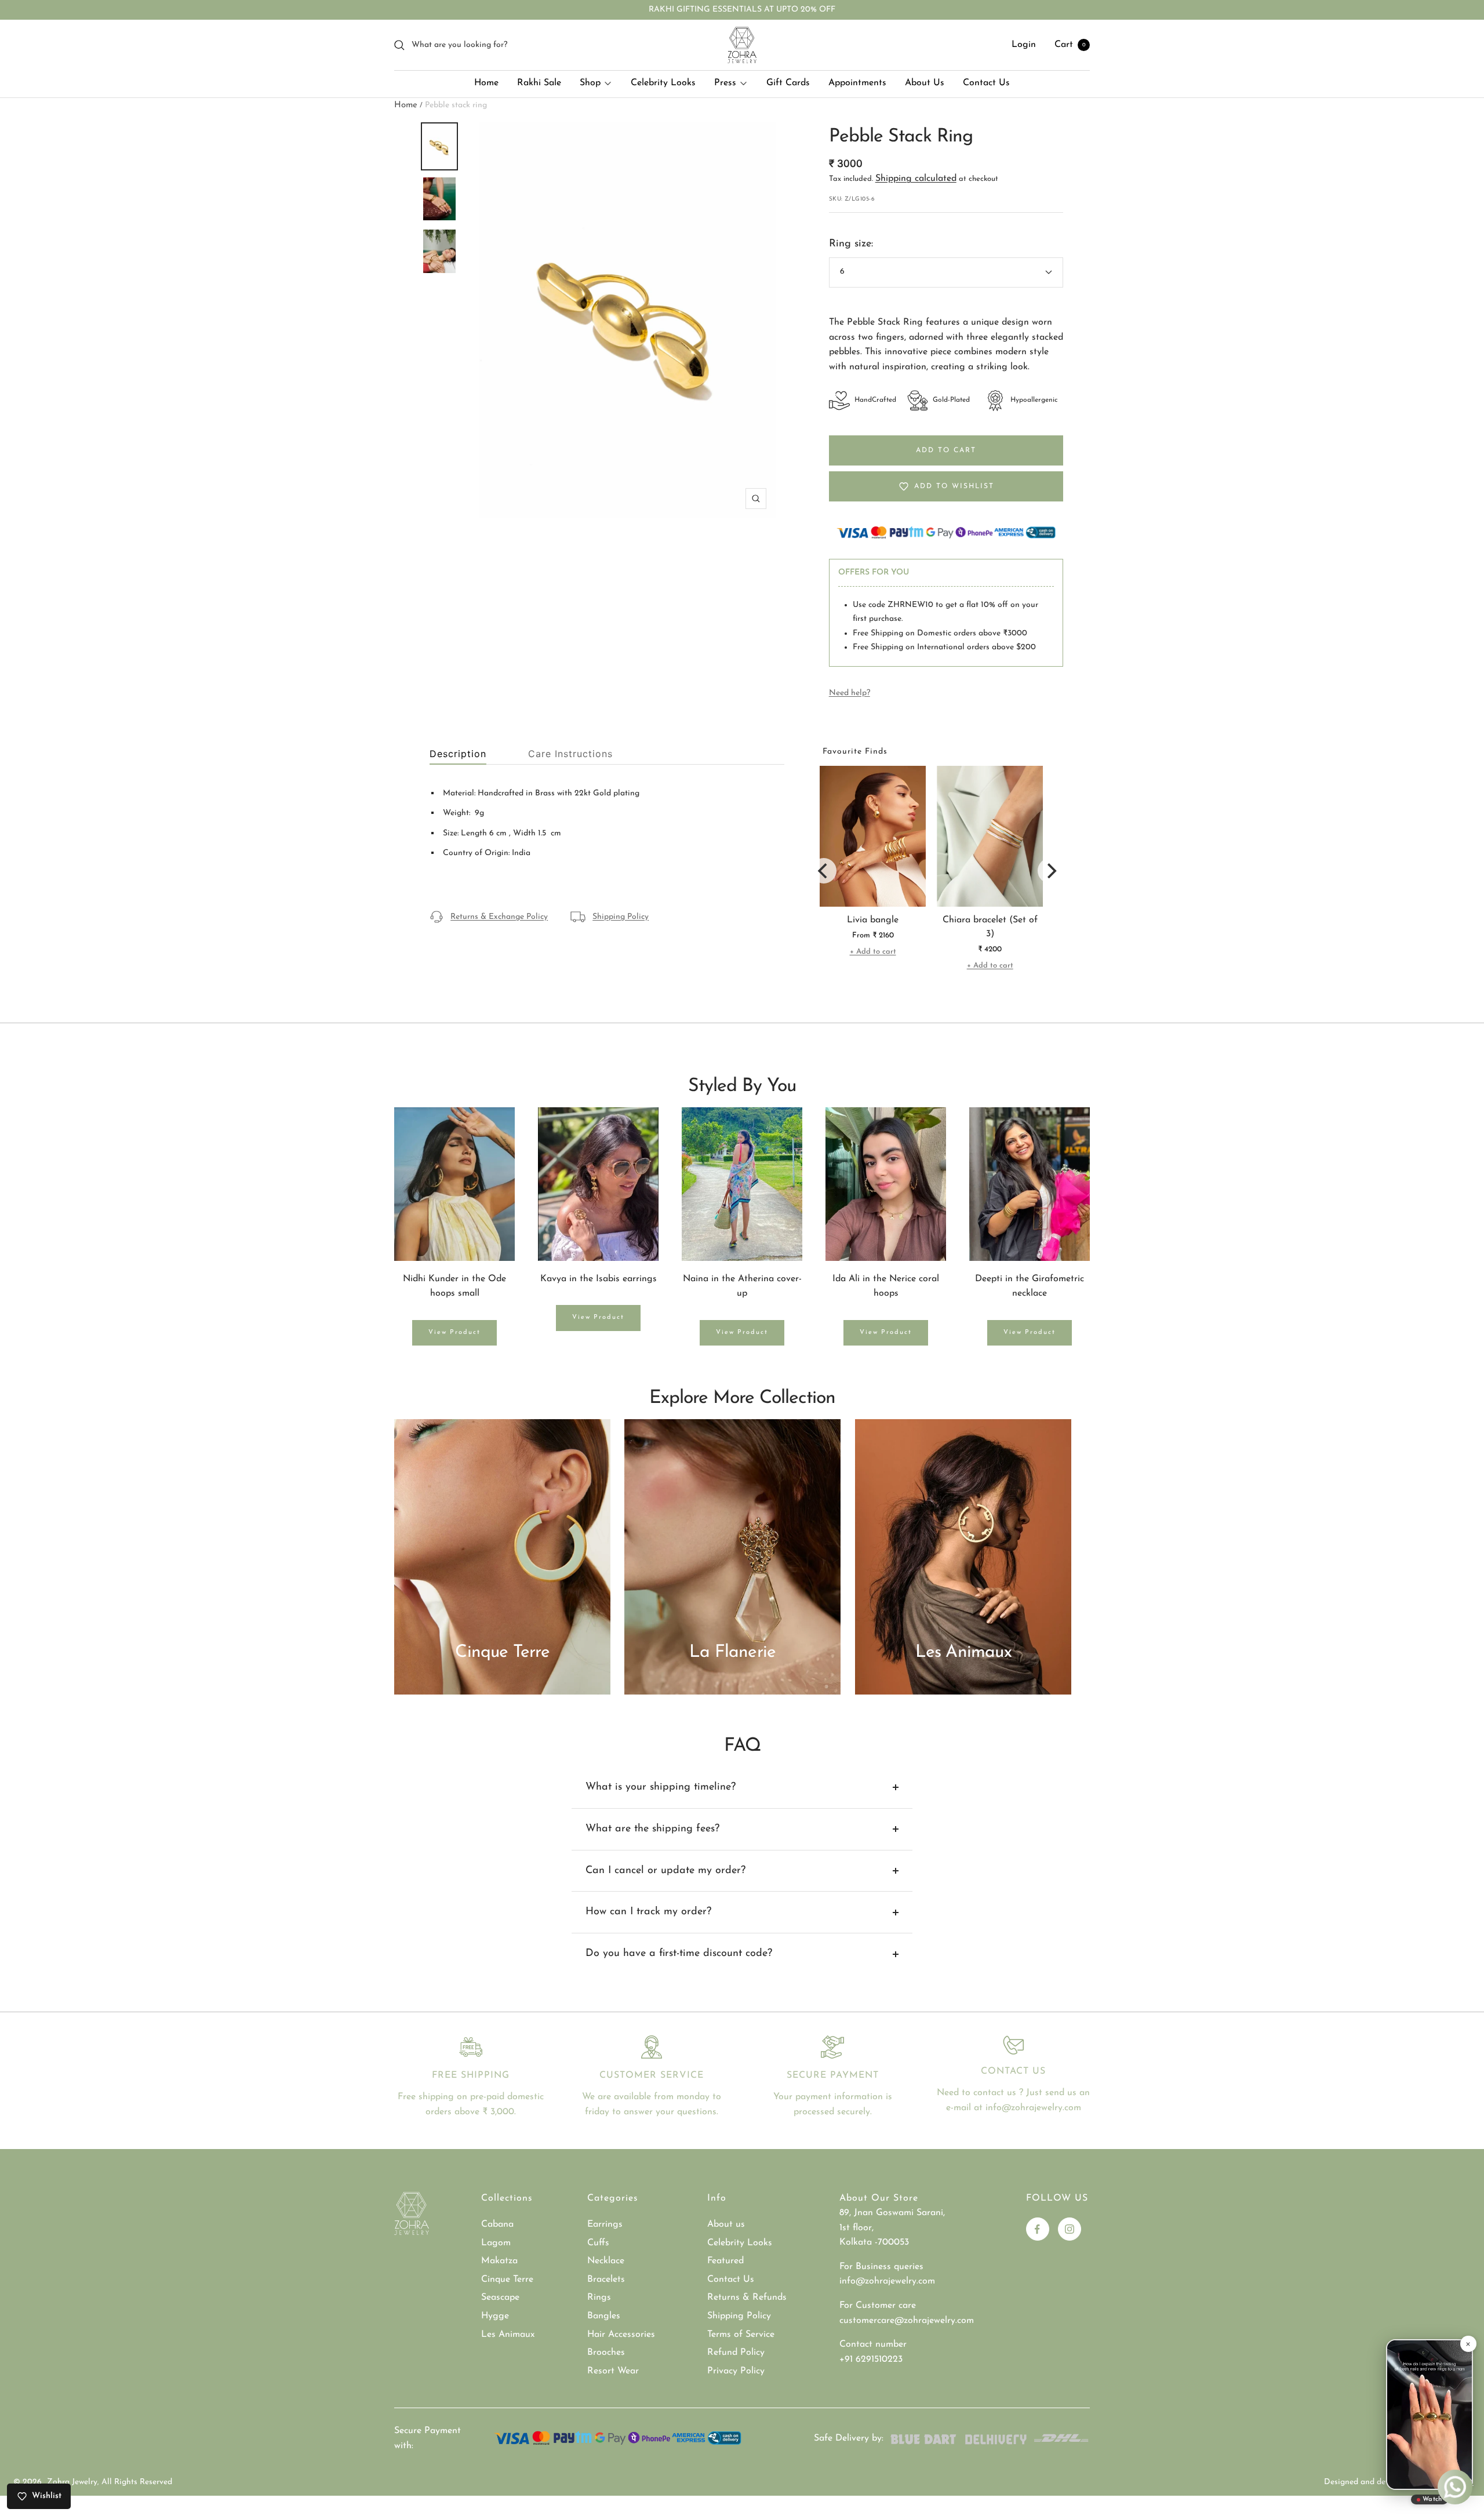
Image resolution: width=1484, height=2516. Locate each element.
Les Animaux (508, 2335)
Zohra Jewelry (72, 2482)
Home (486, 83)
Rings (599, 2297)
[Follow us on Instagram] (1070, 2229)
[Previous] (824, 871)
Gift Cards (788, 83)
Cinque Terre (507, 2279)
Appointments (857, 83)
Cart (1070, 45)
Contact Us (986, 83)
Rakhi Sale (539, 83)
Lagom (496, 2243)
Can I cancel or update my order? (665, 1871)
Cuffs (598, 2243)
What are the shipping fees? (652, 1829)
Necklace (606, 2261)
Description (458, 754)
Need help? (850, 693)
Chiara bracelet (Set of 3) (990, 927)
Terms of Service (741, 2335)
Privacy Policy (736, 2371)
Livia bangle (873, 920)
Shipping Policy (621, 917)
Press (725, 83)
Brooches (606, 2353)
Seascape (500, 2297)
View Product (454, 1332)
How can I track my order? (648, 1912)
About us (726, 2224)
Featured (725, 2261)
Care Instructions (570, 754)
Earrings (605, 2224)
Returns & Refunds (747, 2297)
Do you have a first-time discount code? (679, 1954)
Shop (590, 83)
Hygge (495, 2316)
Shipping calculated (916, 179)
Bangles (604, 2316)
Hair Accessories (621, 2335)
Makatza (499, 2261)
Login (1024, 45)
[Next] (1050, 871)
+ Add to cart (873, 952)
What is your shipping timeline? (661, 1787)
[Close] (1468, 2344)
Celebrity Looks (663, 83)
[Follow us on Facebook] (1038, 2229)
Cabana (497, 2224)
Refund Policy (736, 2353)
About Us (925, 83)
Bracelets (606, 2279)
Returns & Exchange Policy (499, 917)
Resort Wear (613, 2371)
